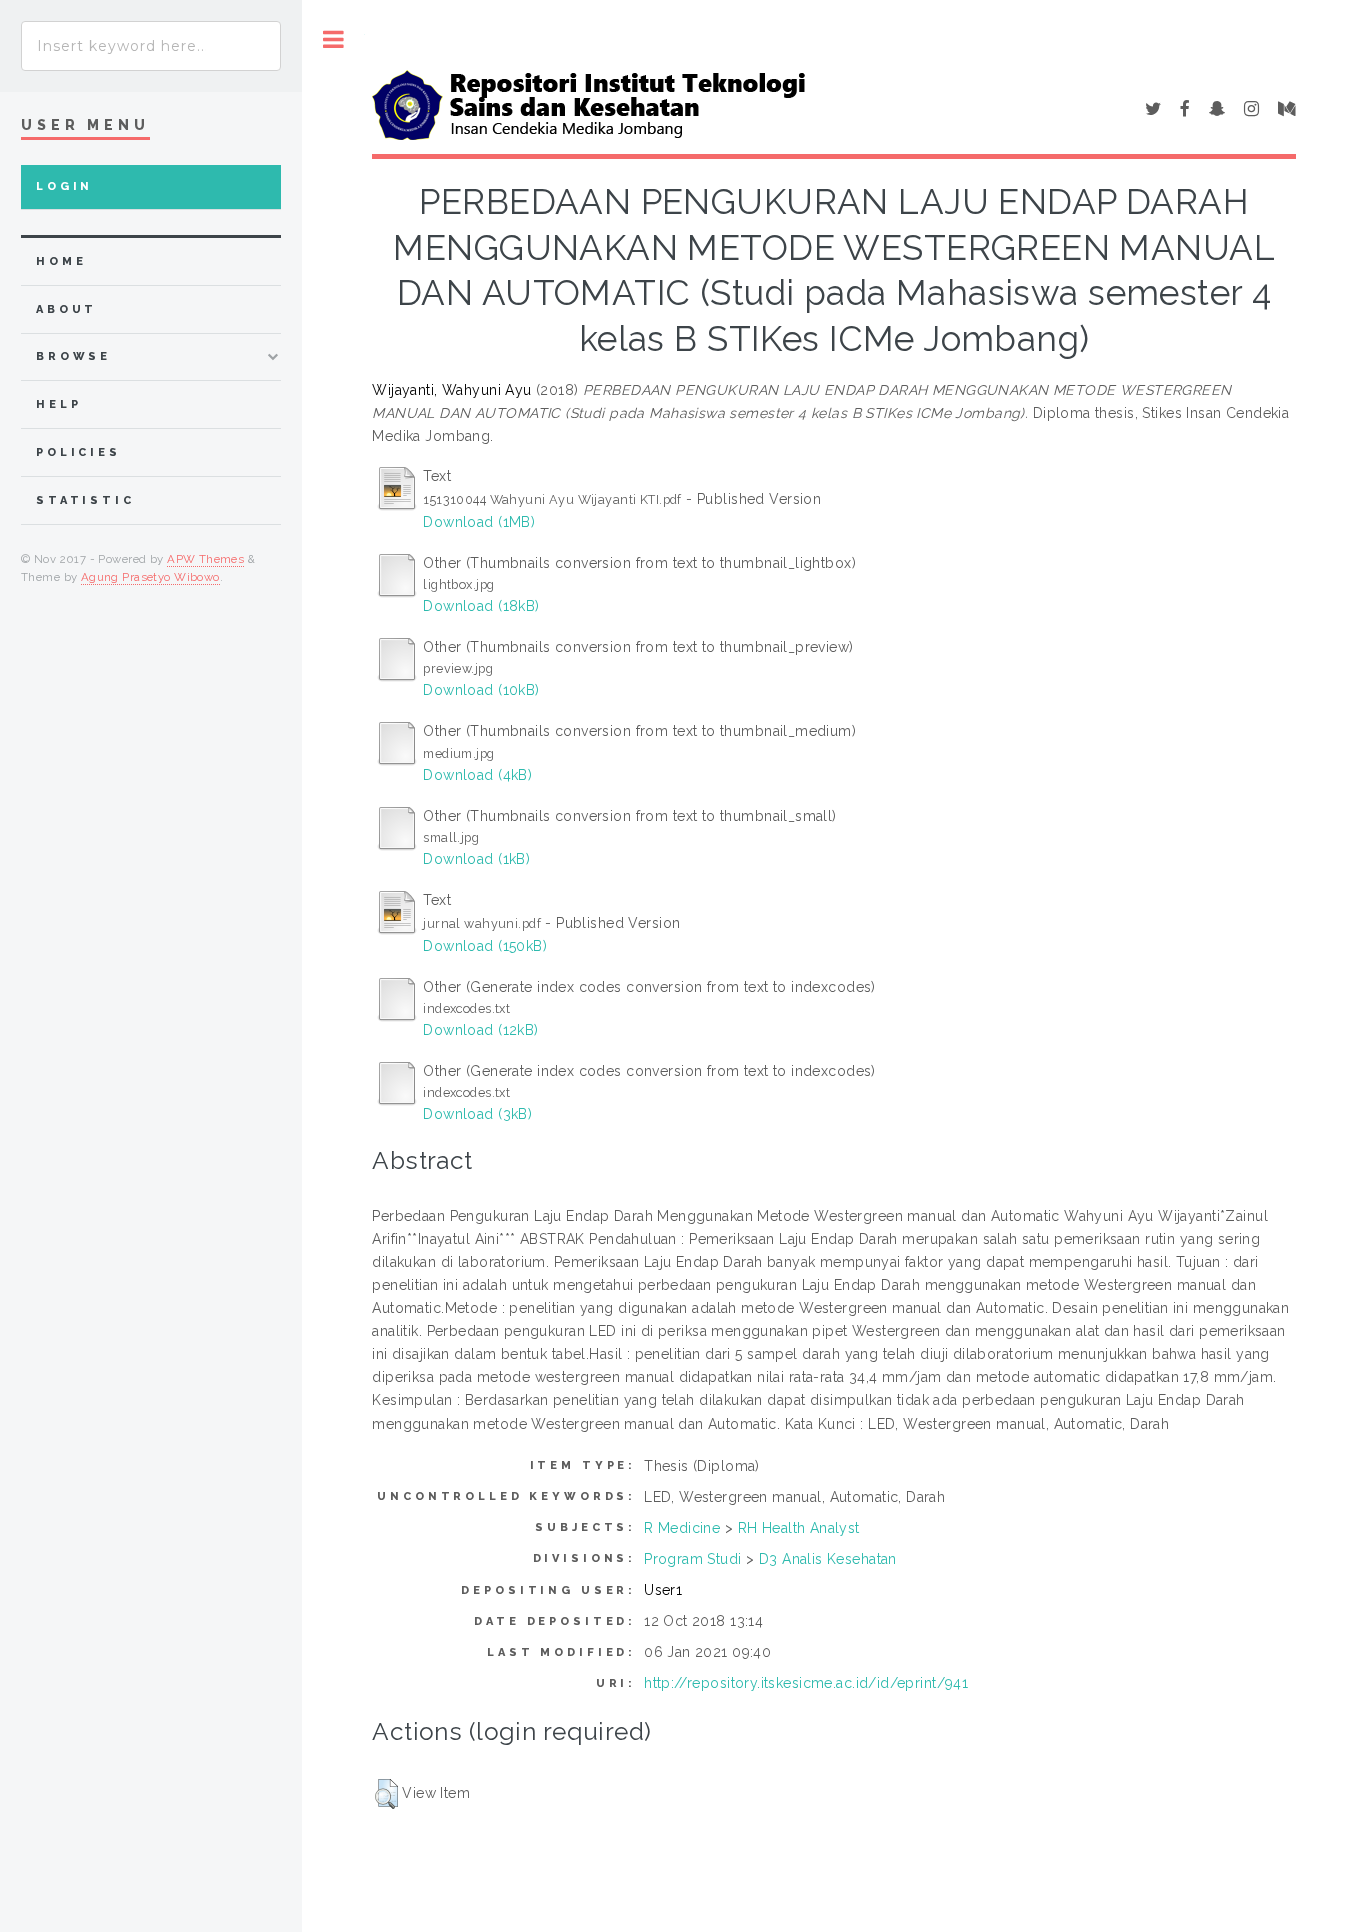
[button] (386, 1794)
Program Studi (692, 1559)
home (61, 261)
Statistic (85, 500)
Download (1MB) (479, 522)
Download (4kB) (477, 775)
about (66, 309)
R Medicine (682, 1528)
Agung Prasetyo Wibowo (150, 577)
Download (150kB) (485, 946)
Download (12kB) (480, 1030)
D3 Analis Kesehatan (828, 1559)
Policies (78, 452)
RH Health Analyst (799, 1528)
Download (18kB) (481, 606)
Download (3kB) (477, 1114)
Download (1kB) (476, 859)
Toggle (333, 39)
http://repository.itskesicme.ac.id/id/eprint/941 (806, 1683)
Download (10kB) (481, 690)
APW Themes (205, 559)
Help (58, 404)
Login (64, 186)
